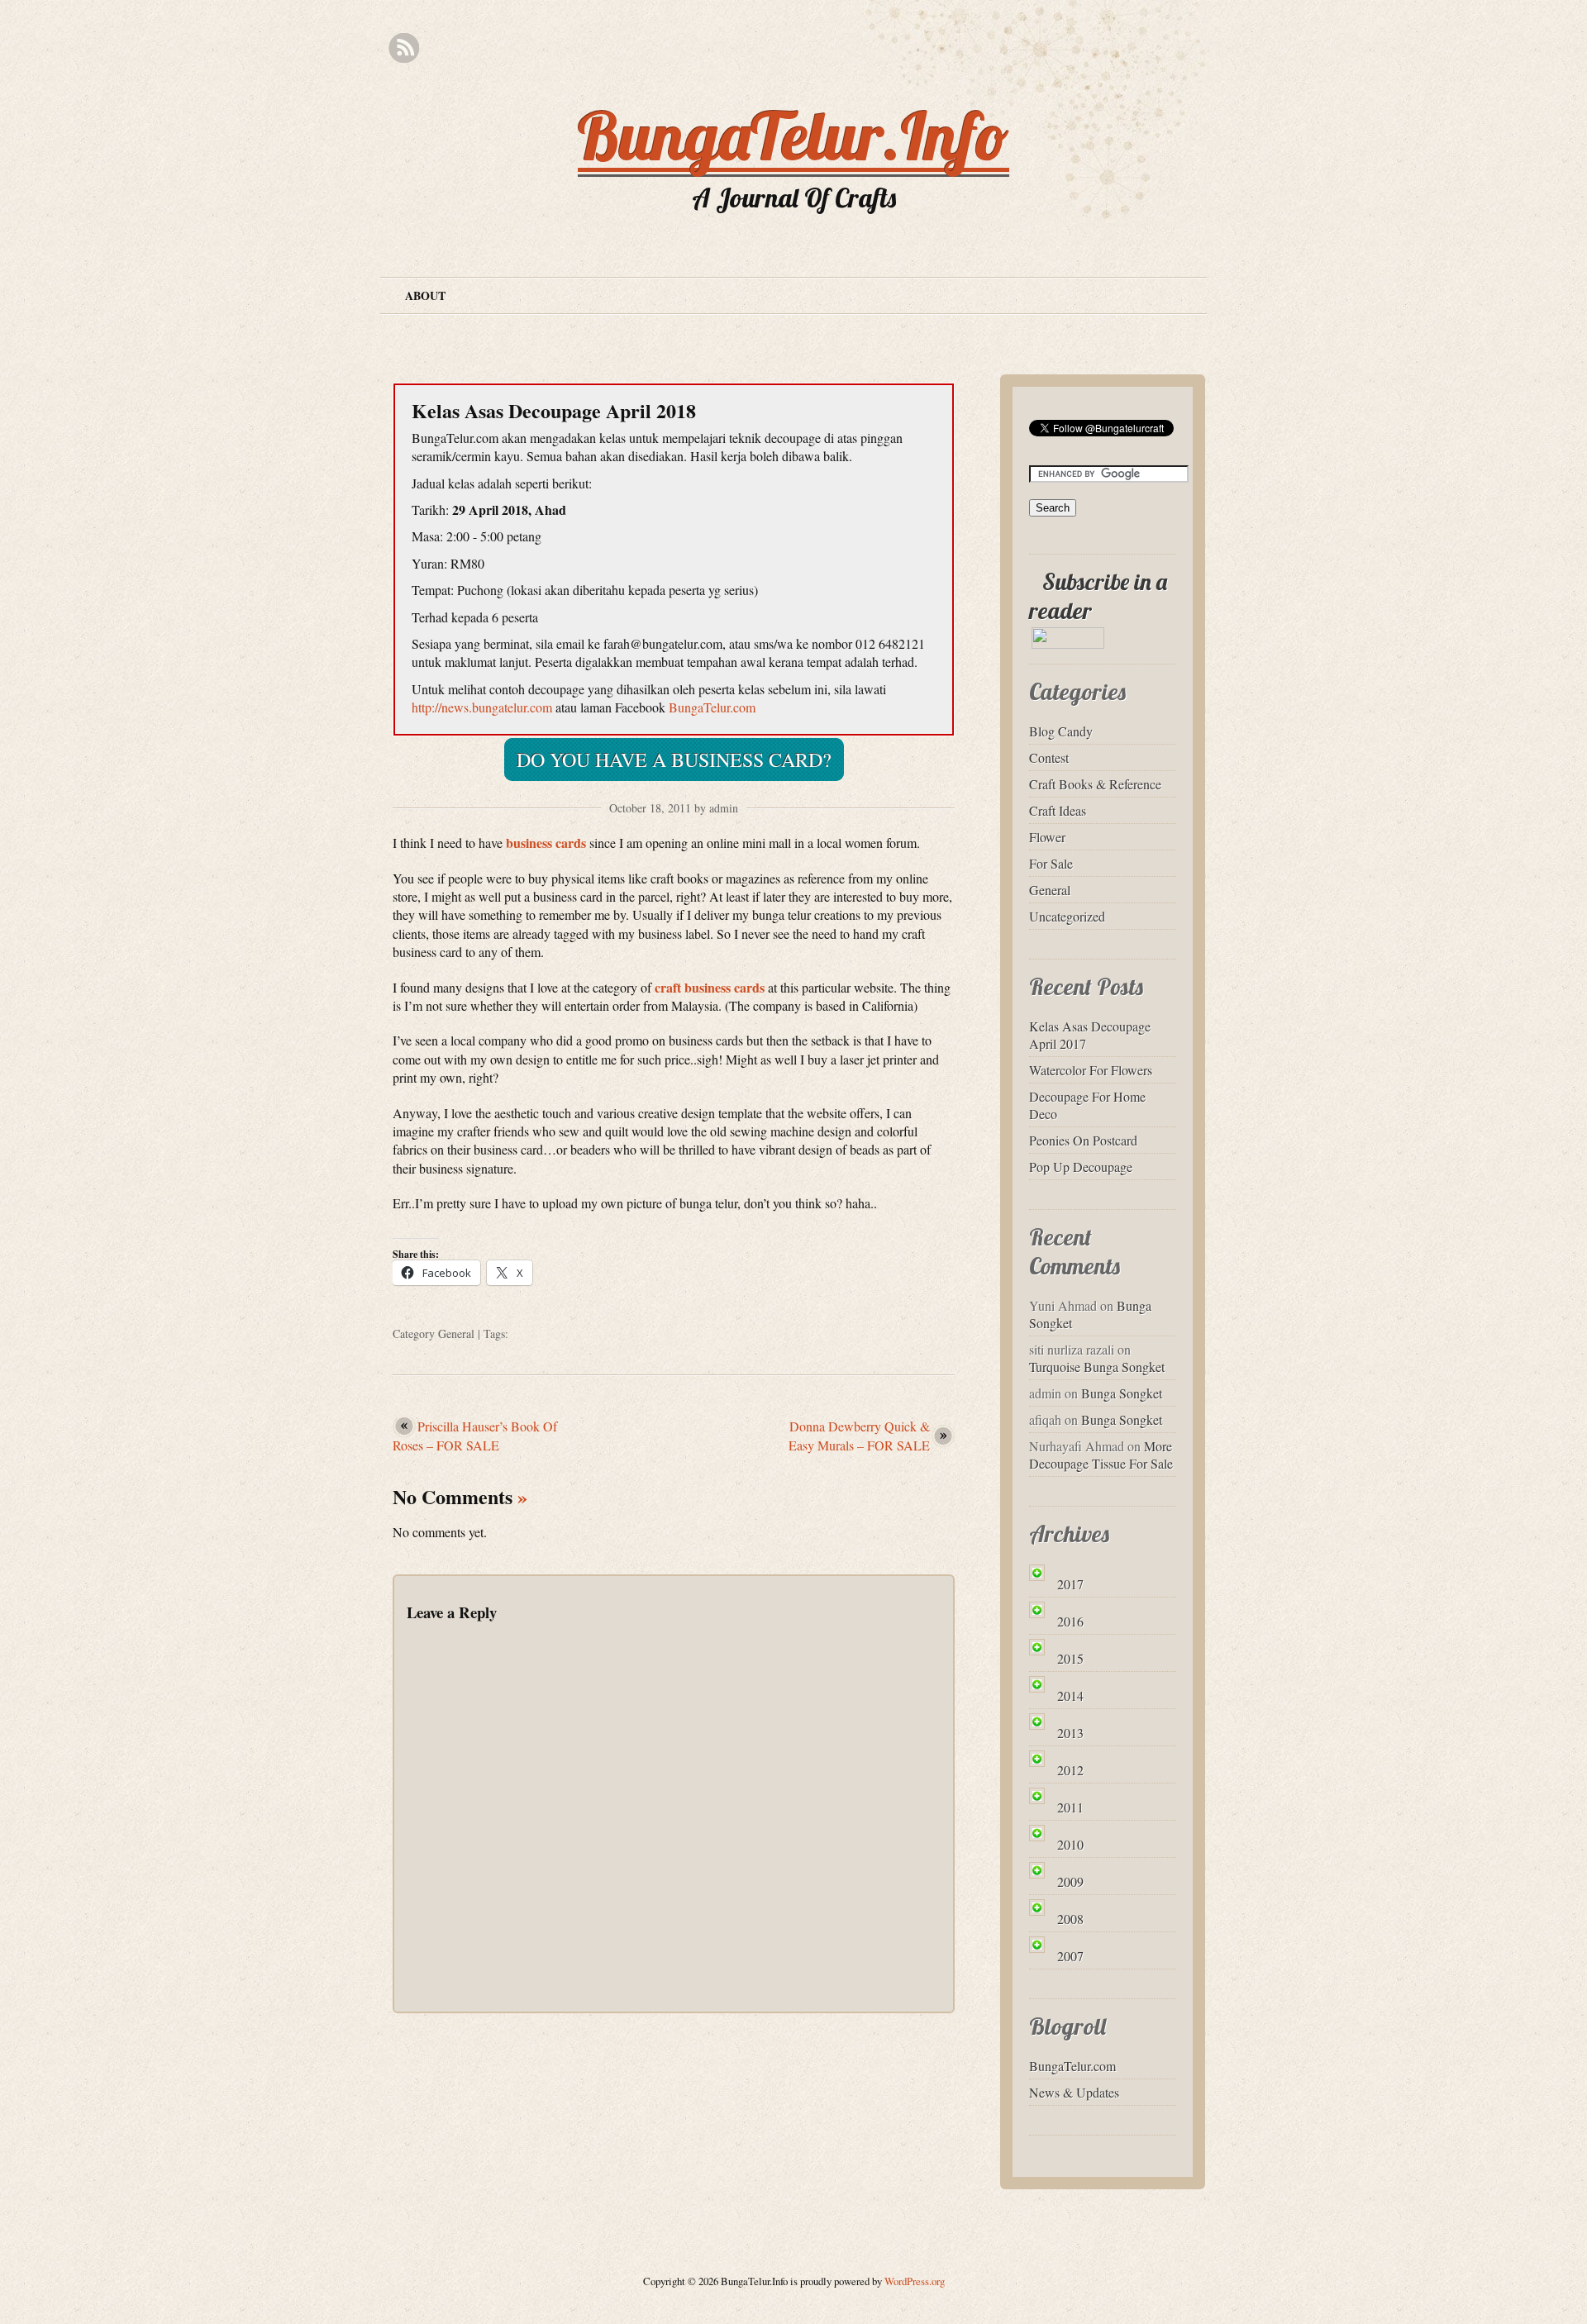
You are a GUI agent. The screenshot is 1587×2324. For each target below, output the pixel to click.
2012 (1070, 1770)
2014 (1070, 1695)
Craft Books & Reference (1095, 784)
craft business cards (710, 987)
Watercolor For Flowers (1091, 1070)
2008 (1070, 1919)
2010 (1070, 1844)
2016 (1070, 1621)
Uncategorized (1067, 916)
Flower (1047, 837)
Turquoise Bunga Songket (1097, 1367)
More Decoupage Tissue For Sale (1101, 1455)
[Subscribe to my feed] (1036, 581)
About (425, 295)
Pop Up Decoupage (1081, 1167)
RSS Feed (404, 48)
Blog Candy (1061, 731)
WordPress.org (915, 2281)
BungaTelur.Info (793, 136)
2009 (1070, 1881)
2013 (1070, 1733)
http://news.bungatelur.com (482, 707)
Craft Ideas (1058, 810)
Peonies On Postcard (1083, 1140)
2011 (1070, 1807)
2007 (1070, 1956)
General (456, 1333)
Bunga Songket (1122, 1393)
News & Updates (1074, 2092)
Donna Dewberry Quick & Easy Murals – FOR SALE (859, 1435)
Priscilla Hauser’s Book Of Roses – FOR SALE (475, 1435)
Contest (1049, 757)
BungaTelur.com (712, 707)
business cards (546, 843)
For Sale (1051, 863)
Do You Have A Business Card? (674, 760)
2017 (1070, 1584)
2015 (1070, 1658)
